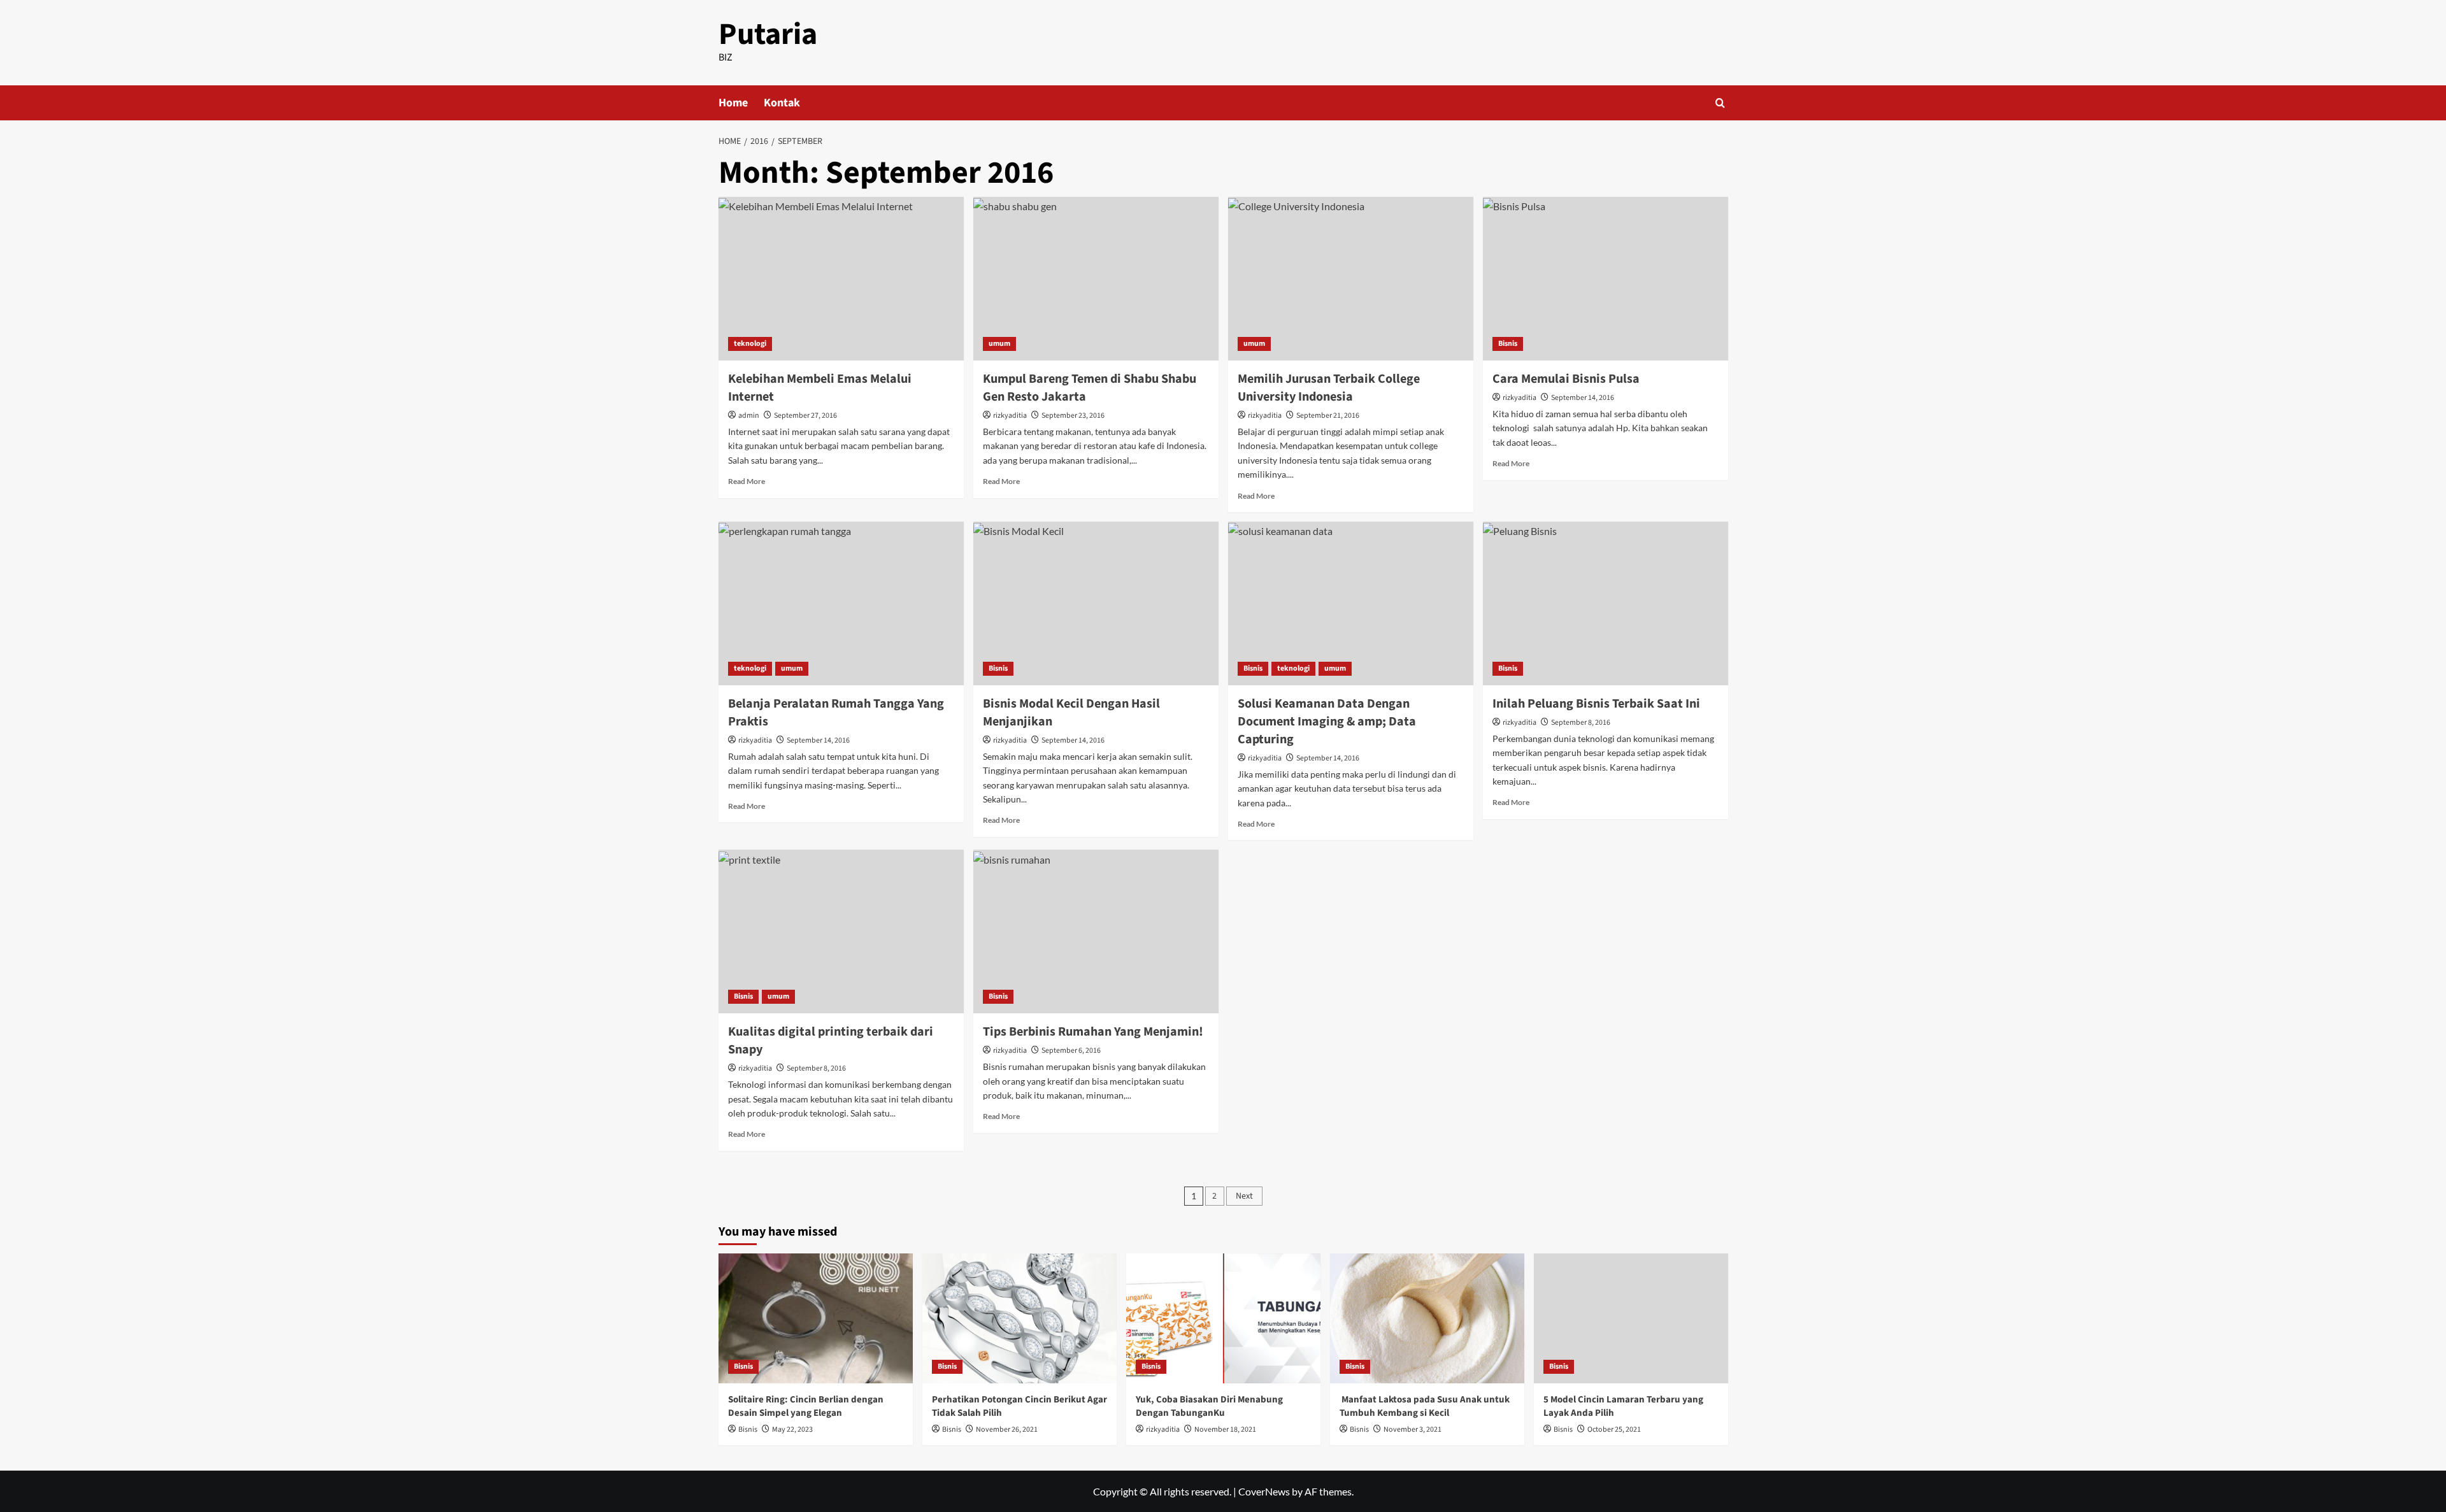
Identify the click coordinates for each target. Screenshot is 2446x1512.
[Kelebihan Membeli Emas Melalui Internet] (841, 279)
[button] (1720, 103)
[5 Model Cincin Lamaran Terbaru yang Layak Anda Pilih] (1631, 1318)
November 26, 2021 (1007, 1430)
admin (749, 416)
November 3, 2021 (1413, 1430)
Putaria (768, 34)
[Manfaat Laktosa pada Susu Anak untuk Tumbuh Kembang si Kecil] (1427, 1318)
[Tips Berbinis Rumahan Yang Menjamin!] (1096, 931)
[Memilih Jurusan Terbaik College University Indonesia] (1351, 279)
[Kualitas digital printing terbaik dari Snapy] (841, 931)
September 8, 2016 (1581, 723)
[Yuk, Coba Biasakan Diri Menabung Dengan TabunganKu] (1223, 1318)
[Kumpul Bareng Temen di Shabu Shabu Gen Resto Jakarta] (1096, 279)
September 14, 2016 (1583, 398)
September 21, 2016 (1328, 416)
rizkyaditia (1010, 416)
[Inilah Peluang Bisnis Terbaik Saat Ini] (1606, 603)
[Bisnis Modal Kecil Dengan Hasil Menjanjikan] (1096, 603)
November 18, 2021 (1225, 1430)
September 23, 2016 (1073, 416)
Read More (747, 481)
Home (733, 103)
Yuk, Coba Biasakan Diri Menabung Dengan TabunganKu (1209, 1406)
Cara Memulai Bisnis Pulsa (1566, 379)
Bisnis (1508, 344)
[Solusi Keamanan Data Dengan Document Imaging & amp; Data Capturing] (1351, 603)
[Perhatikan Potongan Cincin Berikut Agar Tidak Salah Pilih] (1019, 1318)
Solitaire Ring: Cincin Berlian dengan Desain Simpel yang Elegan (806, 1406)
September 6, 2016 (1071, 1051)
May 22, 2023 (792, 1430)
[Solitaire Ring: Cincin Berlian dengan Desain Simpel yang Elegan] (816, 1318)
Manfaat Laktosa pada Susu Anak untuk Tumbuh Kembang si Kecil (1425, 1406)
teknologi (750, 344)
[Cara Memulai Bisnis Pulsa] (1606, 279)
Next (1244, 1196)
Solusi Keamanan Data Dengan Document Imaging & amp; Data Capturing (1327, 722)
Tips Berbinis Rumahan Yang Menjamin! (1093, 1032)
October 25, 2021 (1614, 1430)
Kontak (782, 103)
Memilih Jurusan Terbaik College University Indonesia (1329, 388)
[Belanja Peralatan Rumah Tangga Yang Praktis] (841, 603)
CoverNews (1264, 1491)
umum (999, 344)
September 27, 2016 (805, 416)
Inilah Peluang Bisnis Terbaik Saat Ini (1596, 704)
